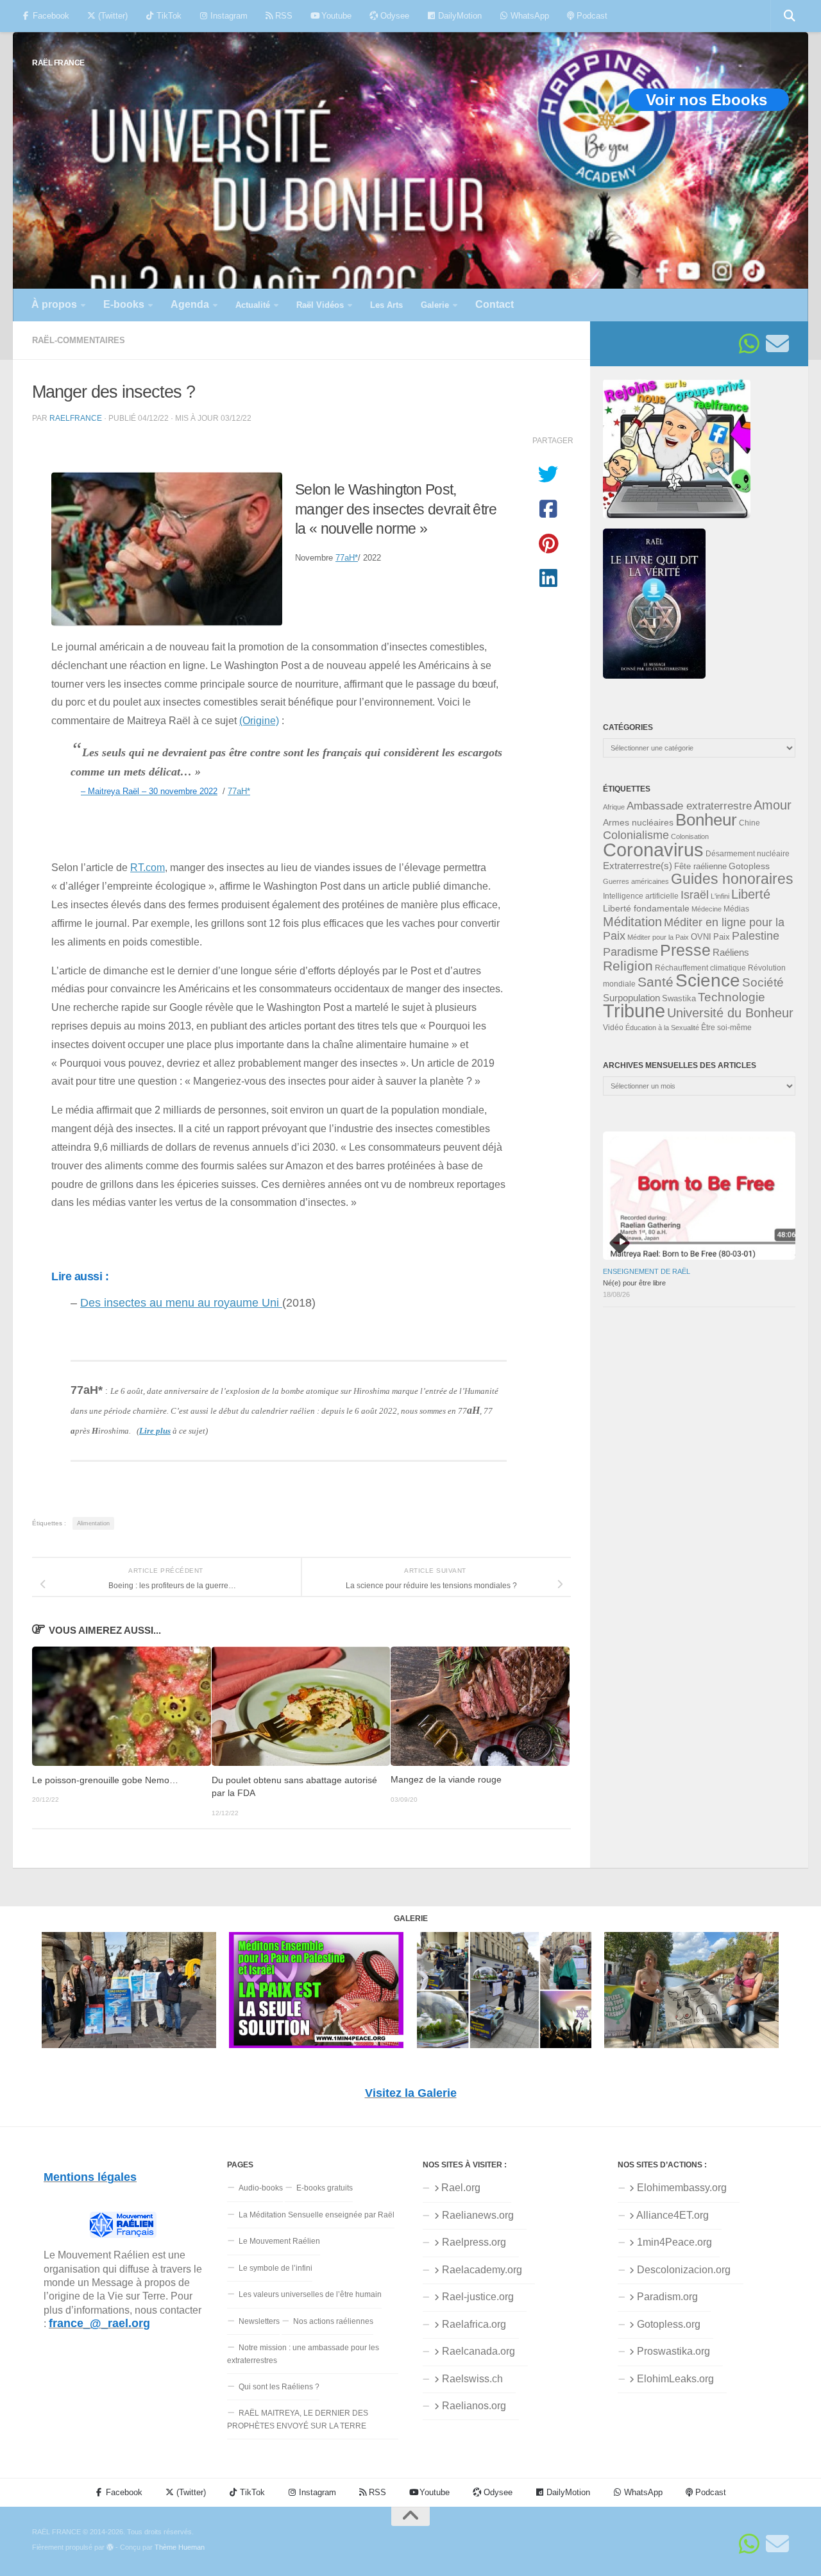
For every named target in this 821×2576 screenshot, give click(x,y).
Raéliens (731, 952)
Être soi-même (726, 1028)
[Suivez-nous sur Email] (777, 344)
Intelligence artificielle (641, 896)
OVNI (701, 937)
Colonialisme (636, 835)
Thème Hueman (180, 2547)
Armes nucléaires (638, 822)
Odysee (394, 16)
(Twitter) (112, 16)
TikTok (168, 16)
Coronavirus (653, 850)
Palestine (756, 936)
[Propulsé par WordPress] (110, 2547)
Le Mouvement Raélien (279, 2241)
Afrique (614, 807)
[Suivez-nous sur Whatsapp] (749, 344)
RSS (283, 16)
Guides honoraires (732, 879)
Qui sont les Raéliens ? (279, 2387)
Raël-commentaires (79, 340)
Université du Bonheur (730, 1013)
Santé (656, 982)
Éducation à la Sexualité (662, 1028)
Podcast (591, 16)
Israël (695, 895)
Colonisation (690, 836)
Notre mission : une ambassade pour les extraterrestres (303, 2354)
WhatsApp (529, 16)
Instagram (228, 16)
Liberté (751, 894)
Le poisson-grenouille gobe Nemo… (105, 1780)
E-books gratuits (325, 2188)
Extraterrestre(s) (638, 866)
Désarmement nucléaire (748, 854)
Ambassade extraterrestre (689, 806)
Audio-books (261, 2188)
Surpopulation (631, 998)
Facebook (50, 16)
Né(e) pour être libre (634, 1283)
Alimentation (93, 1523)
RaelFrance (76, 418)
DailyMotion (459, 16)
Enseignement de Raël (647, 1271)
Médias (736, 909)
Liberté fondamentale (646, 908)
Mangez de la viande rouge (446, 1780)
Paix (722, 937)
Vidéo (613, 1028)
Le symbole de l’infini (275, 2268)
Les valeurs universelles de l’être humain (310, 2294)
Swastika (679, 998)
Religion (628, 966)
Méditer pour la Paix (658, 937)
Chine (749, 823)
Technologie (732, 997)
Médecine (707, 909)
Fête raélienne (700, 867)
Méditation (632, 922)
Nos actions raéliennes (333, 2321)
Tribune (634, 1011)
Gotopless (749, 866)
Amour (773, 805)
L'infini (720, 896)
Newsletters (259, 2321)
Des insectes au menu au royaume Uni (181, 1303)
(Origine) (259, 720)
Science (708, 980)
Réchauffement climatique (700, 968)
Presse (685, 950)
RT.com (148, 867)
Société (763, 982)
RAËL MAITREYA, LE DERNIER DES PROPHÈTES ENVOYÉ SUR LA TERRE (298, 2419)
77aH (347, 558)
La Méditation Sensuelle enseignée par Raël (317, 2215)
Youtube (335, 16)
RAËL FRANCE (58, 63)
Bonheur (706, 820)
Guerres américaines (636, 881)
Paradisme (631, 952)
